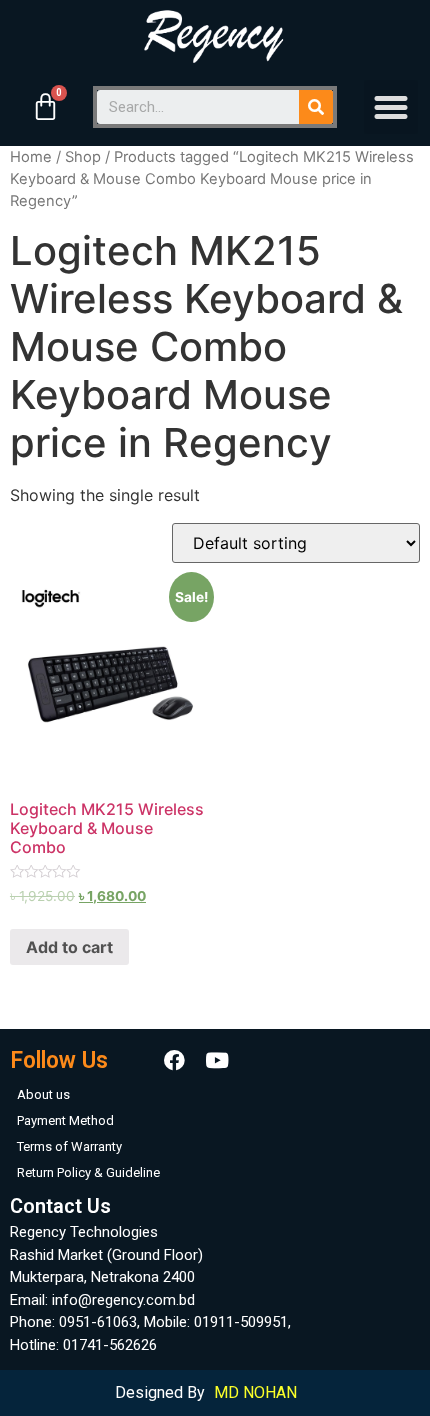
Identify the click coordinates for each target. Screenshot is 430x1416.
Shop (83, 157)
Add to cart (69, 947)
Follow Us (59, 1060)
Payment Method (65, 1120)
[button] (391, 107)
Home (31, 157)
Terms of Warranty (69, 1146)
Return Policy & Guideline (88, 1172)
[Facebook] (175, 1060)
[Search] (316, 107)
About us (43, 1094)
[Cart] (45, 107)
